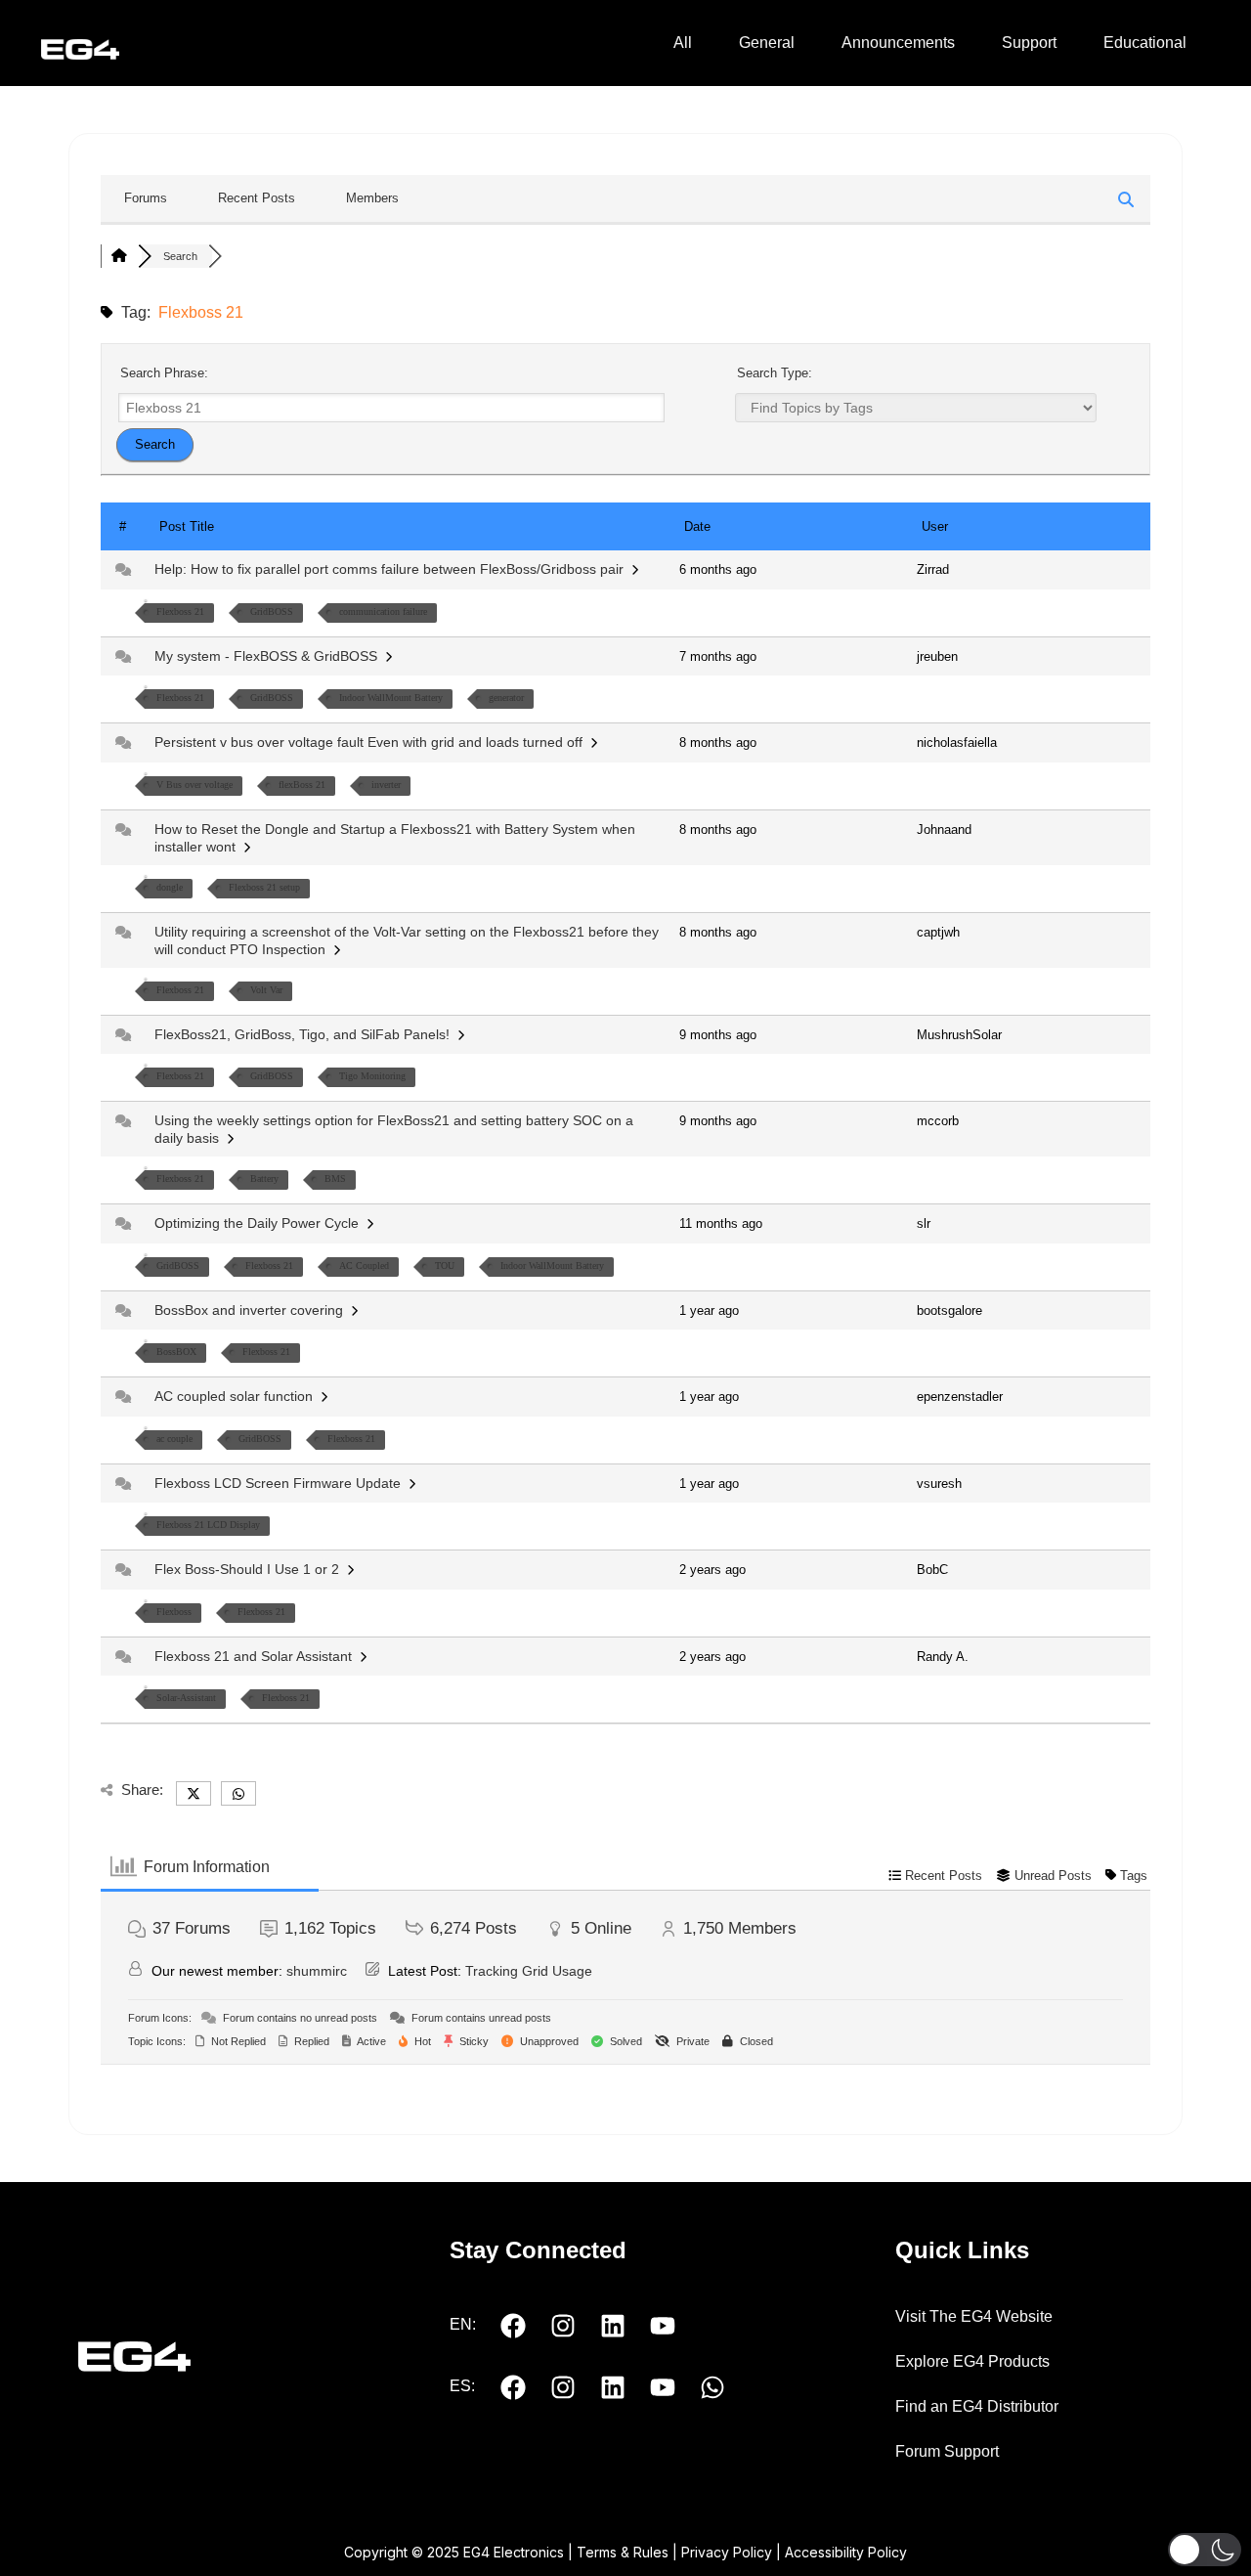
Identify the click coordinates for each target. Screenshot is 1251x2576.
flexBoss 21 (302, 785)
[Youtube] (663, 2326)
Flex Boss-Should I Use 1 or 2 (251, 1569)
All (683, 43)
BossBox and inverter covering (253, 1310)
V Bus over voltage (194, 785)
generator (506, 698)
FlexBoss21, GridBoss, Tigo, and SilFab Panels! (306, 1034)
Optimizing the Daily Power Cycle (260, 1223)
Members (372, 198)
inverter (386, 785)
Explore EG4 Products (972, 2361)
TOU (445, 1266)
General (767, 43)
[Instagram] (563, 2326)
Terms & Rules (623, 2552)
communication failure (383, 611)
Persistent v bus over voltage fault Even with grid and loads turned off (372, 742)
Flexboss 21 (180, 611)
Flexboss (174, 1612)
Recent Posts (257, 198)
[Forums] (119, 256)
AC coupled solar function (237, 1396)
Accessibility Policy (846, 2552)
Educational (1145, 43)
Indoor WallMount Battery (391, 698)
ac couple (174, 1439)
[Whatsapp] (712, 2387)
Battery (264, 1179)
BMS (335, 1179)
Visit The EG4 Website (974, 2316)
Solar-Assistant (186, 1698)
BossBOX (176, 1352)
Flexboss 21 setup (264, 887)
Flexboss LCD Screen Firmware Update (281, 1483)
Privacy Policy (727, 2552)
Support (1029, 43)
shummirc (317, 1971)
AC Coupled (364, 1266)
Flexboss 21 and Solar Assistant (257, 1656)
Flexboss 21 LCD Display (208, 1525)
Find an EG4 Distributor (977, 2406)
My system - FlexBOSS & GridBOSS (270, 656)
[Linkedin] (613, 2326)
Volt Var (266, 990)
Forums (146, 198)
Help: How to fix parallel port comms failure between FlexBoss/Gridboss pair (393, 569)
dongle (170, 887)
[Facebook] (513, 2326)
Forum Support (947, 2451)
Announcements (898, 43)
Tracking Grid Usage (529, 1971)
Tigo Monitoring (372, 1076)
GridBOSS (272, 611)
